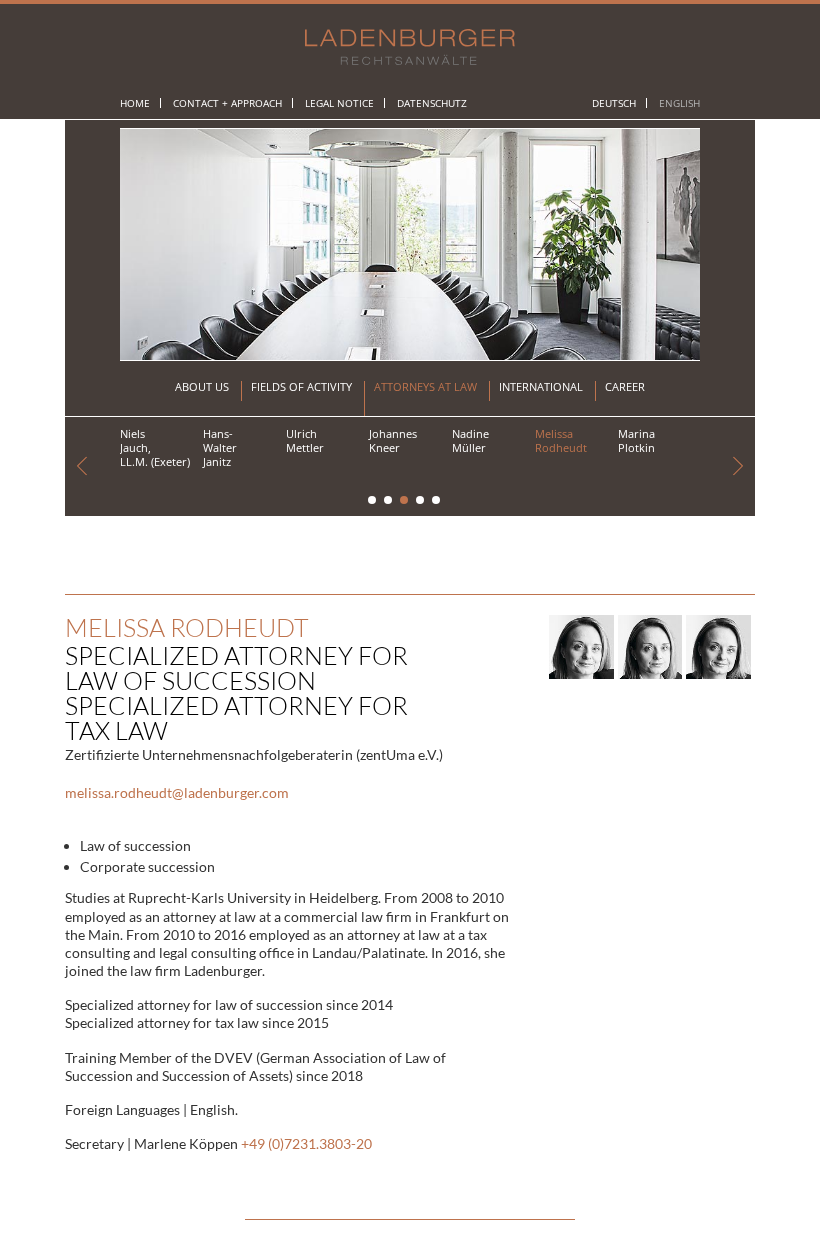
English (679, 103)
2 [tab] (389, 501)
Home (135, 103)
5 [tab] (437, 501)
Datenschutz (432, 103)
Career (625, 387)
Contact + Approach (227, 103)
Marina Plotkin (636, 440)
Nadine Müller (470, 440)
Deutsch (614, 103)
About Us (202, 387)
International (541, 387)
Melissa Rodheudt (561, 440)
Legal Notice (339, 103)
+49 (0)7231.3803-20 (306, 1143)
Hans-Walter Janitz (220, 448)
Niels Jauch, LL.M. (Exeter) (155, 448)
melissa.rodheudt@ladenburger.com (177, 792)
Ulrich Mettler (305, 440)
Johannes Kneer (393, 440)
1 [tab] (373, 501)
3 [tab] (405, 501)
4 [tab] (421, 501)
